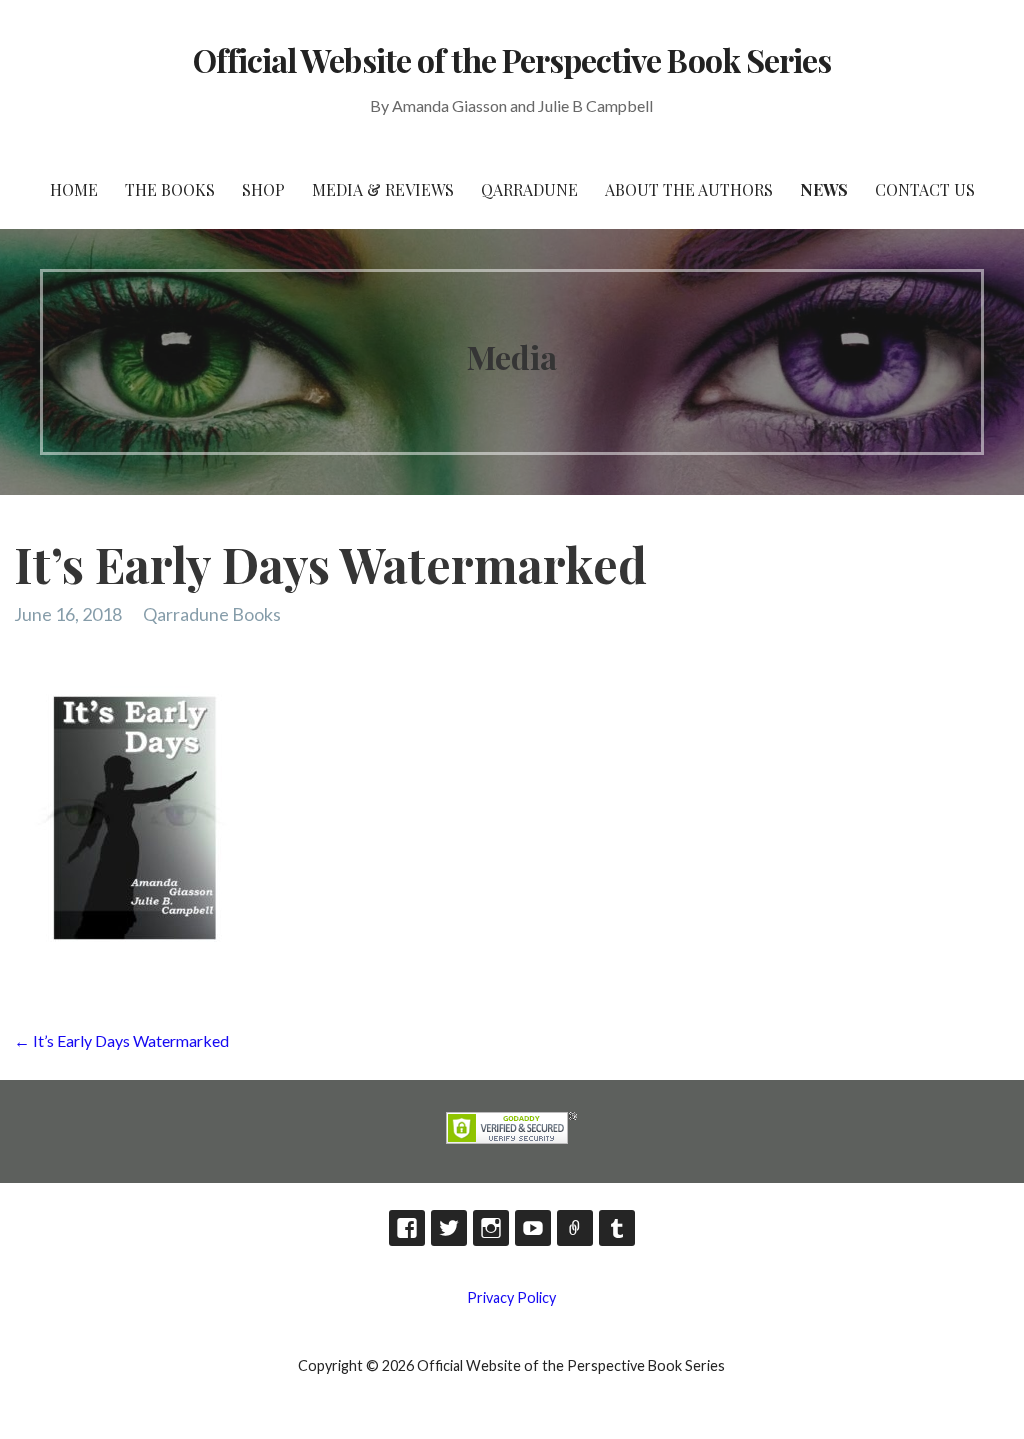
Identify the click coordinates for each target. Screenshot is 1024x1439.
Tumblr (617, 1228)
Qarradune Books (212, 614)
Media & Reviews (383, 189)
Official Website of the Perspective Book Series (512, 59)
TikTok (575, 1228)
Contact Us (925, 189)
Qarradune (529, 189)
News (824, 189)
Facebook (407, 1228)
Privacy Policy (511, 1297)
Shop (263, 189)
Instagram (491, 1228)
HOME (74, 189)
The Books (170, 189)
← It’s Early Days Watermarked (121, 1040)
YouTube (533, 1228)
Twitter (449, 1228)
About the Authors (689, 189)
